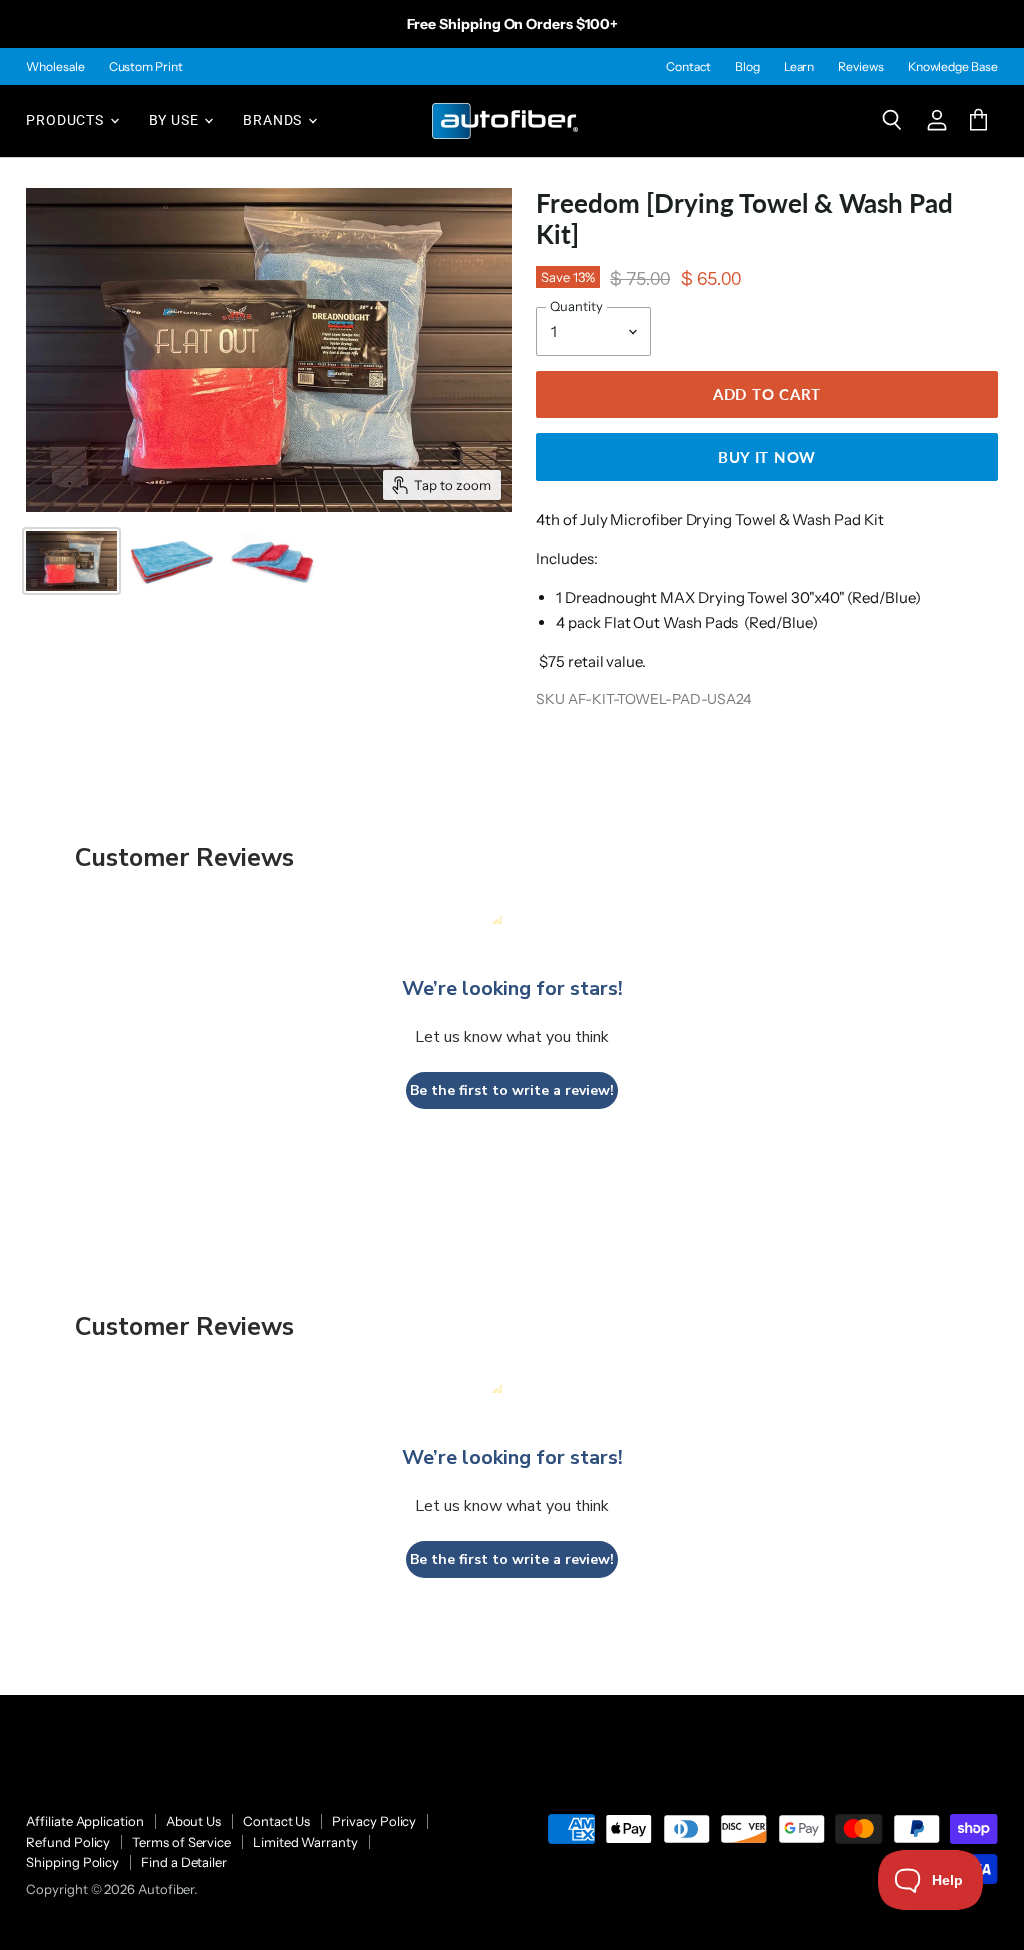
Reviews (860, 67)
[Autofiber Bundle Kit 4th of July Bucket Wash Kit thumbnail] (172, 561)
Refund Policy (68, 1842)
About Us (193, 1821)
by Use (176, 120)
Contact (688, 67)
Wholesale (55, 67)
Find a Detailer (184, 1862)
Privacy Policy (374, 1821)
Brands (274, 120)
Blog (747, 67)
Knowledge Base (953, 67)
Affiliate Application (84, 1821)
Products (66, 120)
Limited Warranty (305, 1842)
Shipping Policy (72, 1862)
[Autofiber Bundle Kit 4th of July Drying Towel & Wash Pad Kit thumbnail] (71, 561)
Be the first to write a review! (512, 1090)
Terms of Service (181, 1842)
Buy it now (767, 457)
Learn (799, 67)
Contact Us (276, 1821)
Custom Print (146, 67)
